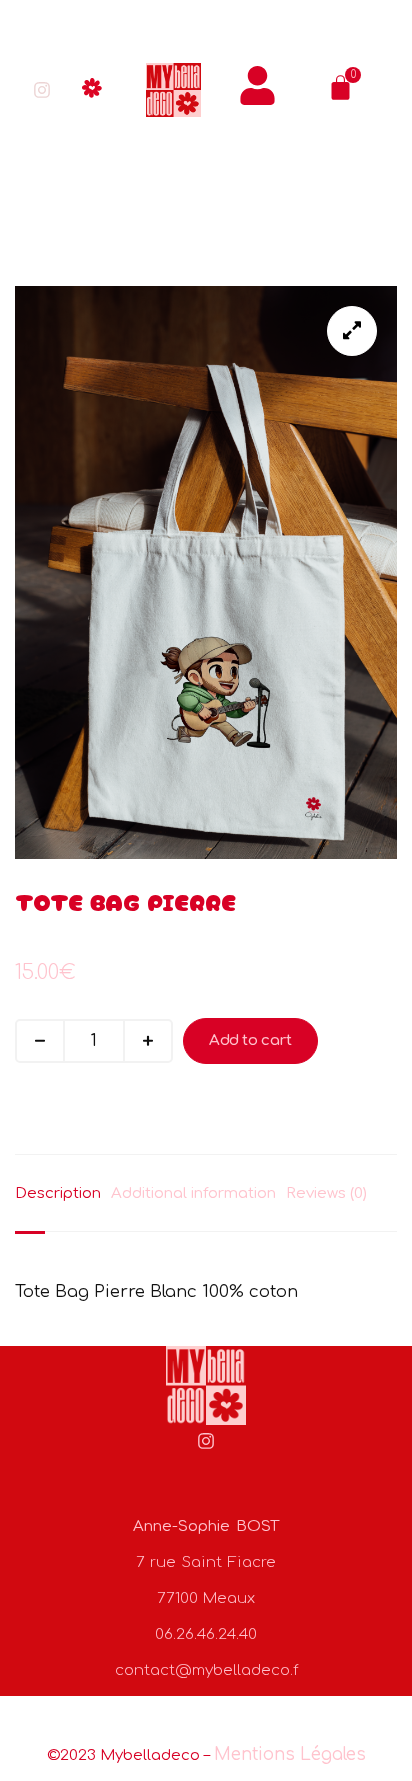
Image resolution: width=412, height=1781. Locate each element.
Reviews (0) (326, 1193)
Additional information (193, 1193)
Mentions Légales (290, 1754)
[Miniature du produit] (352, 331)
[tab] (63, 1193)
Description (58, 1193)
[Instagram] (42, 90)
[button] (92, 90)
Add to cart (250, 1040)
